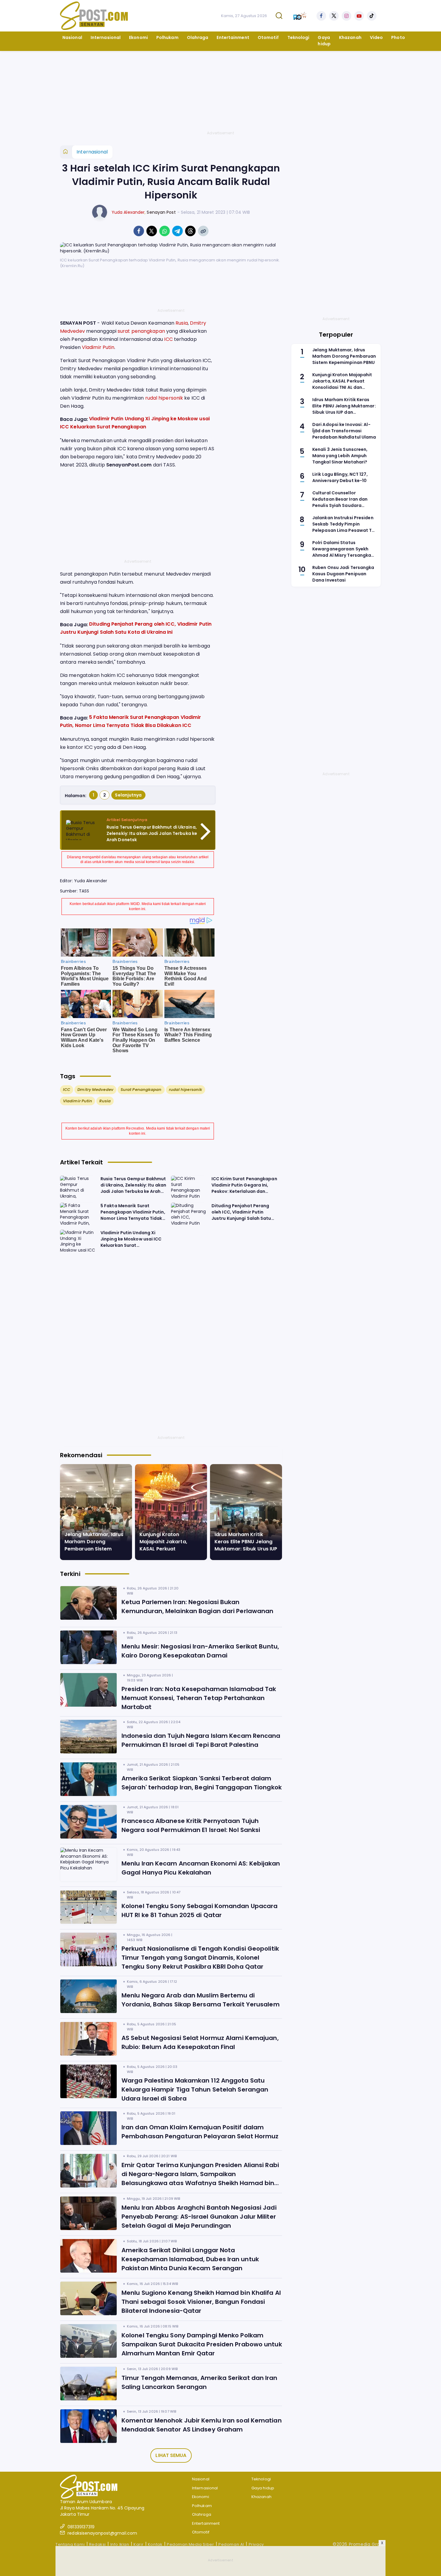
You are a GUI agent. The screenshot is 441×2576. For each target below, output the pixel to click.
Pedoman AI (231, 2544)
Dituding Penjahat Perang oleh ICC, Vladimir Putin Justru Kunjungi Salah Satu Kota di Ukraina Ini (241, 1214)
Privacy (256, 2544)
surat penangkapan (141, 331)
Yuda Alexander (128, 212)
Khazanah (350, 37)
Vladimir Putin (98, 347)
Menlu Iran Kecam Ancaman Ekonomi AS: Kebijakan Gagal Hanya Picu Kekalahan (201, 1868)
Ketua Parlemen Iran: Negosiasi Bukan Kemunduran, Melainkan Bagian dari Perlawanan (197, 1607)
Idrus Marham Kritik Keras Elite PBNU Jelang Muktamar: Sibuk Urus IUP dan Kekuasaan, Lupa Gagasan (246, 1549)
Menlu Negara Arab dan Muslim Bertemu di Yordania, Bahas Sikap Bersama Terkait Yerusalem (201, 2000)
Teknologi (298, 37)
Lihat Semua (171, 2455)
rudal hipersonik (164, 398)
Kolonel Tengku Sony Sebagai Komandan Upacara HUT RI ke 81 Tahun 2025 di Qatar (199, 1910)
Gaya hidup (324, 41)
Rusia (182, 323)
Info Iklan (120, 2544)
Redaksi (97, 2544)
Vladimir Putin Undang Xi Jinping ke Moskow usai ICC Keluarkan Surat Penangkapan (131, 1241)
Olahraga (198, 37)
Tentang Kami (70, 2544)
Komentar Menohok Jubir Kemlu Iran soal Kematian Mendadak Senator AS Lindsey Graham (202, 2425)
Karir (138, 2544)
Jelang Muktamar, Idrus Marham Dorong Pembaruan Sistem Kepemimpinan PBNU (94, 1545)
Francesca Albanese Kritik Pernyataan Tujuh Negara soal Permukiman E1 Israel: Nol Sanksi (191, 1825)
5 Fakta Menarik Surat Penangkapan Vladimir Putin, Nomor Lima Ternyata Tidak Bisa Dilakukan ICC (133, 1214)
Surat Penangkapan (141, 1090)
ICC (168, 339)
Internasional (106, 37)
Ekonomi (138, 37)
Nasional (72, 37)
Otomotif (268, 37)
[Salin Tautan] (203, 231)
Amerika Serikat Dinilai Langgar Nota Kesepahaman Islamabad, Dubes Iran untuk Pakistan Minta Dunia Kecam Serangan (190, 2259)
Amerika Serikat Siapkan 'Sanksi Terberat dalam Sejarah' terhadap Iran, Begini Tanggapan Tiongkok (202, 1783)
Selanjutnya (128, 795)
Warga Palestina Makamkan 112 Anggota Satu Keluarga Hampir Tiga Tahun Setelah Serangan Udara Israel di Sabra (195, 2089)
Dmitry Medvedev (95, 1090)
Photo (398, 37)
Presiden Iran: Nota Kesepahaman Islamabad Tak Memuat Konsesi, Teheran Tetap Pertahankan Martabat (199, 1698)
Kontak (155, 2544)
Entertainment (233, 37)
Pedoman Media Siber (190, 2544)
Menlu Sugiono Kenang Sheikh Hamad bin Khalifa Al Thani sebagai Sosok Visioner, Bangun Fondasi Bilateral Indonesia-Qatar (201, 2302)
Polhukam (167, 37)
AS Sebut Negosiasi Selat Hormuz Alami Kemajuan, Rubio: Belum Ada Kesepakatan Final (200, 2042)
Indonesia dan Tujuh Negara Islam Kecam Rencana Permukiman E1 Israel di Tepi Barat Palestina (201, 1740)
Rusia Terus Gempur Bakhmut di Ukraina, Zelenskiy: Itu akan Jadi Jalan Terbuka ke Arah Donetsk (152, 833)
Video (376, 37)
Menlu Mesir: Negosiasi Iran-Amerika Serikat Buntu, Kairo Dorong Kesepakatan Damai (200, 1651)
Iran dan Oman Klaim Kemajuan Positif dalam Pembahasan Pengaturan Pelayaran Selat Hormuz (200, 2132)
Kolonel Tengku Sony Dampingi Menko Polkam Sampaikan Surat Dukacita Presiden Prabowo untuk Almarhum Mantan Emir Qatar (202, 2344)
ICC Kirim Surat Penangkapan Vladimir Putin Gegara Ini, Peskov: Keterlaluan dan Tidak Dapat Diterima (244, 1187)
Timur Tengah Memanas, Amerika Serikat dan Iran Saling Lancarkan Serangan (199, 2382)
